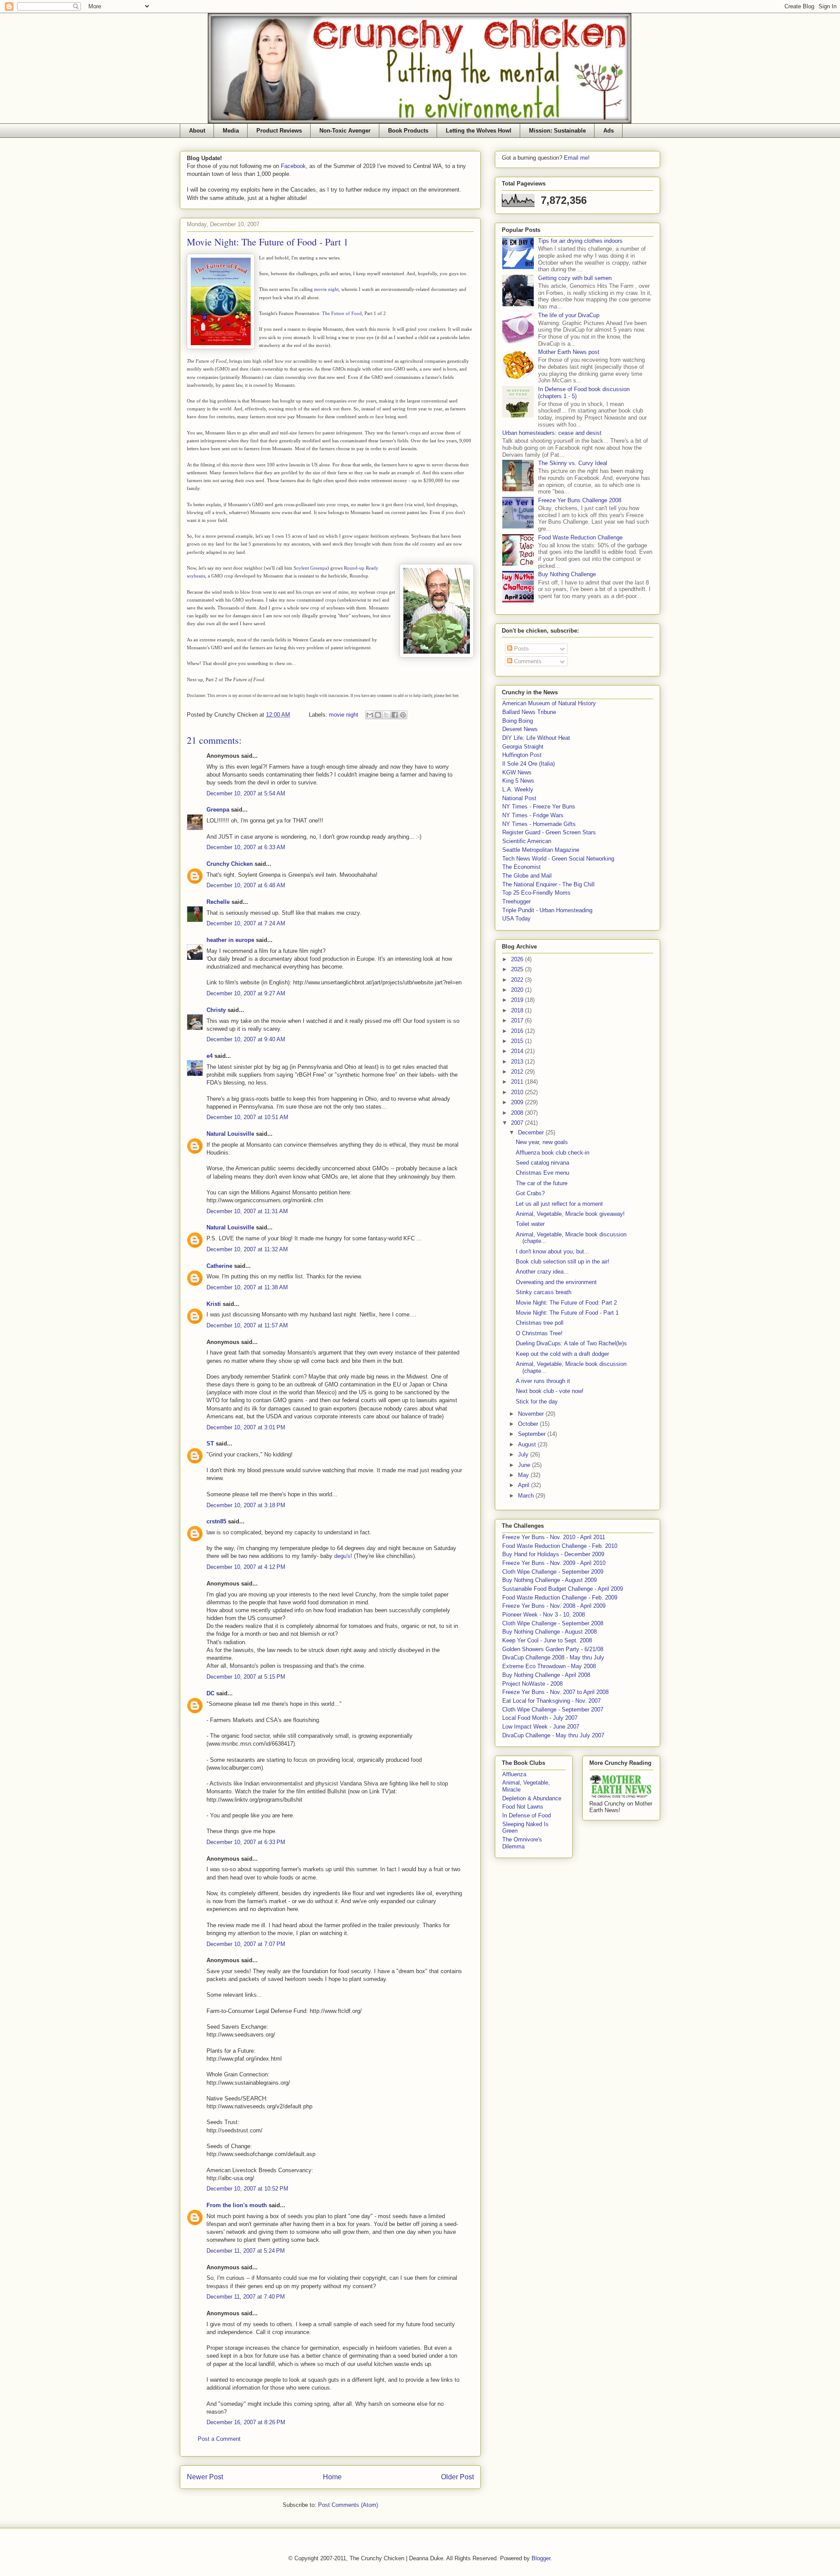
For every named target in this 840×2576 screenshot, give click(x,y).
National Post (519, 798)
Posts (521, 649)
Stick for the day (537, 1402)
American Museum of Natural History (549, 703)
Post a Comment (219, 2439)
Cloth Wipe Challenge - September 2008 (553, 1623)
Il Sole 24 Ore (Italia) (528, 764)
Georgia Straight (523, 747)
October (529, 1424)
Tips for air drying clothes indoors (580, 241)
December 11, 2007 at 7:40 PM (246, 2297)
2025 (518, 969)
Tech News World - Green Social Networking (558, 859)
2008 (518, 1113)
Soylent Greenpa (310, 568)
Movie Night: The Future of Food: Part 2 (566, 1303)
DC (210, 1693)
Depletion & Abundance (532, 1798)
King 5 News (518, 781)
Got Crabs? (530, 1193)
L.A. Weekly (518, 789)
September (533, 1434)
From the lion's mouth (237, 2205)
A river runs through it (543, 1381)
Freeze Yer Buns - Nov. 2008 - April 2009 (554, 1606)
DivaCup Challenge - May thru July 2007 (553, 1735)
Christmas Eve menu (542, 1173)
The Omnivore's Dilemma (522, 1843)
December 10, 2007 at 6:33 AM (246, 847)
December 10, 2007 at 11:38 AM (247, 1287)
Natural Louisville (230, 1134)
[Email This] (370, 715)
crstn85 (216, 1521)
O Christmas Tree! (539, 1333)
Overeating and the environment (556, 1282)
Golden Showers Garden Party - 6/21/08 (553, 1649)
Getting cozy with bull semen (575, 278)
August (528, 1444)
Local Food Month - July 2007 (540, 1718)
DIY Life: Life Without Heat (536, 738)
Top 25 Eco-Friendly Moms (536, 893)
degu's (342, 1556)
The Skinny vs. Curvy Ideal (573, 463)
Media (231, 131)
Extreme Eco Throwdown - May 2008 (549, 1666)
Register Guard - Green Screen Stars (549, 832)
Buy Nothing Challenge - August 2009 (549, 1580)
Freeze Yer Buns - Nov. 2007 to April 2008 (555, 1692)
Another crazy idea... (542, 1272)
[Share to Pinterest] (403, 715)
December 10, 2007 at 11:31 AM (247, 1211)
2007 (518, 1123)
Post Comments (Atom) (348, 2505)
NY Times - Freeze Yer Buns (539, 807)
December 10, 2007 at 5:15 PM (246, 1677)
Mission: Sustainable (557, 131)
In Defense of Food (527, 1815)
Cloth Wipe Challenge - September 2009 (553, 1572)
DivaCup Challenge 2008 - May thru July (553, 1657)
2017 (518, 1020)
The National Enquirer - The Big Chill (548, 884)
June (525, 1465)
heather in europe (230, 940)
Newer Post (205, 2477)
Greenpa (218, 810)
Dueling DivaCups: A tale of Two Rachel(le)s (571, 1343)
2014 (518, 1051)
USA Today (516, 919)
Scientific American (527, 841)
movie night (326, 289)
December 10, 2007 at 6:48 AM (246, 885)
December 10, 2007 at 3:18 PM (246, 1505)
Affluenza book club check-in (553, 1153)
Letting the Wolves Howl (479, 131)
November (532, 1414)
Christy (216, 1010)
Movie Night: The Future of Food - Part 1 (567, 1313)
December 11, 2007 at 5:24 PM (246, 2251)
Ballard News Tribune (529, 712)
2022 (518, 980)
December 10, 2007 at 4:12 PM (246, 1567)
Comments (527, 661)
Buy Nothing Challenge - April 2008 (546, 1675)
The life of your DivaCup (569, 315)
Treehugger (516, 901)
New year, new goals (542, 1142)
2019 (518, 1000)
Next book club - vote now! (550, 1391)
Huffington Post (522, 755)
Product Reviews (279, 131)
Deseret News (520, 729)
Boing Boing (518, 721)
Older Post (457, 2477)
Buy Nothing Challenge (567, 574)
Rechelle (218, 902)
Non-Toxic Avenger (345, 131)
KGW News (517, 772)
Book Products (408, 131)
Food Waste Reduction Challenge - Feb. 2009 (560, 1598)
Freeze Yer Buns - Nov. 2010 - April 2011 (554, 1537)
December (532, 1132)
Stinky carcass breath (544, 1292)
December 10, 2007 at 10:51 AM (247, 1117)
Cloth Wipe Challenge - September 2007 (553, 1710)
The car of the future (542, 1183)
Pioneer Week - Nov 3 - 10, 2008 (544, 1615)
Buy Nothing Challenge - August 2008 (549, 1632)
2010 (518, 1092)
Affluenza (514, 1774)
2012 (518, 1072)
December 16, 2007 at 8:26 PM (246, 2422)
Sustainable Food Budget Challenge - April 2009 (563, 1589)
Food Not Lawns (523, 1807)
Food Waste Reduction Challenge (580, 537)
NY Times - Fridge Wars (533, 815)
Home (332, 2477)
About (197, 131)
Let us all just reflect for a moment (559, 1204)
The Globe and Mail (527, 876)
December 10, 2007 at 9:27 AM (246, 993)
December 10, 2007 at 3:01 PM (246, 1427)
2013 (518, 1062)
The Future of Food (342, 313)
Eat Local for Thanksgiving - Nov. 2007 (551, 1701)
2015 (518, 1041)
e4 (210, 1056)
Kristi (214, 1304)
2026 (518, 959)
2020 (518, 990)
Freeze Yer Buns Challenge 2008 (580, 500)
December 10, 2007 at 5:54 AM (246, 793)
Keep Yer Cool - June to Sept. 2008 (547, 1640)
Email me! (577, 158)
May (524, 1475)
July (524, 1454)
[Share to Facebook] (395, 715)
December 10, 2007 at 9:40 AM (246, 1039)
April (525, 1485)
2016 (518, 1031)
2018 (518, 1010)
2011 (518, 1082)
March (527, 1496)
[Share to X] (386, 715)
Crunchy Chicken (230, 864)
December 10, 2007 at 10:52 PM (247, 2189)
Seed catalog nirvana (542, 1163)
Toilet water (530, 1224)
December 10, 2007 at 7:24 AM (246, 923)
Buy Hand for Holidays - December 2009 (553, 1554)
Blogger (541, 2558)
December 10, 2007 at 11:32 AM (247, 1249)
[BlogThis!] (378, 715)
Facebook (293, 166)
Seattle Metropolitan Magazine (541, 850)
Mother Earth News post (569, 352)
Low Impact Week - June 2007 (541, 1727)
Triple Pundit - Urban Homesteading (547, 910)
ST (210, 1444)
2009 (518, 1102)
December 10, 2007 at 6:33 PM (246, 1842)
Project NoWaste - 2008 (532, 1684)
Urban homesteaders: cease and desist (552, 433)
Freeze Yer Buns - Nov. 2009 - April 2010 (554, 1563)
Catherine (219, 1266)
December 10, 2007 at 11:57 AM (247, 1325)
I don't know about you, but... (553, 1251)
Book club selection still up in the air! (563, 1262)
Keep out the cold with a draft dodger (562, 1354)
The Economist (521, 867)
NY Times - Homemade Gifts (539, 824)
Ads (609, 131)
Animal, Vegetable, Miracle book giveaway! (570, 1214)
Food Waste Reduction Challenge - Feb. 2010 (560, 1546)
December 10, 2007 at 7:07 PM (246, 1944)
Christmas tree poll (540, 1323)
